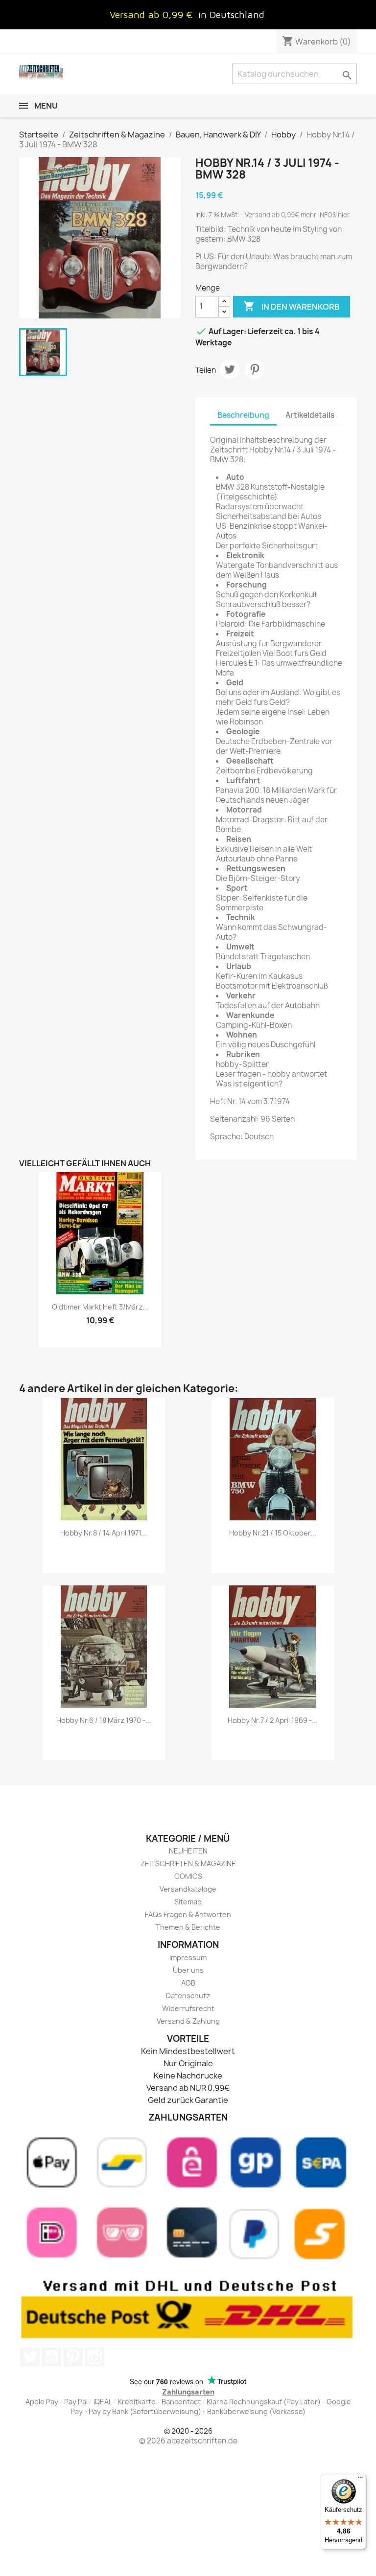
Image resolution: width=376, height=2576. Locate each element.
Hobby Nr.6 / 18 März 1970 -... (104, 1720)
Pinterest (255, 369)
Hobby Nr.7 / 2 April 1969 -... (273, 1720)
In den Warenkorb (292, 306)
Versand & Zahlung (188, 2021)
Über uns (188, 1970)
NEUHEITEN (188, 1851)
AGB (188, 1983)
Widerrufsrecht (188, 2008)
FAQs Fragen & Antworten (188, 1914)
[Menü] (360, 2480)
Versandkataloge (188, 1889)
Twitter (30, 2357)
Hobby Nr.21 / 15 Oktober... (273, 1533)
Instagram (94, 2357)
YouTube (51, 2357)
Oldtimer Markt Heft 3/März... (100, 1307)
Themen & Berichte (188, 1927)
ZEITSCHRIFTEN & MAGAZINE (188, 1864)
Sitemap (188, 1902)
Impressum (188, 1957)
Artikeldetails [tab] (310, 415)
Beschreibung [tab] (243, 415)
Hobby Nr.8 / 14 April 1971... (104, 1533)
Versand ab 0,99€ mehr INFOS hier (297, 215)
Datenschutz (188, 1996)
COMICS (188, 1876)
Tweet (230, 369)
